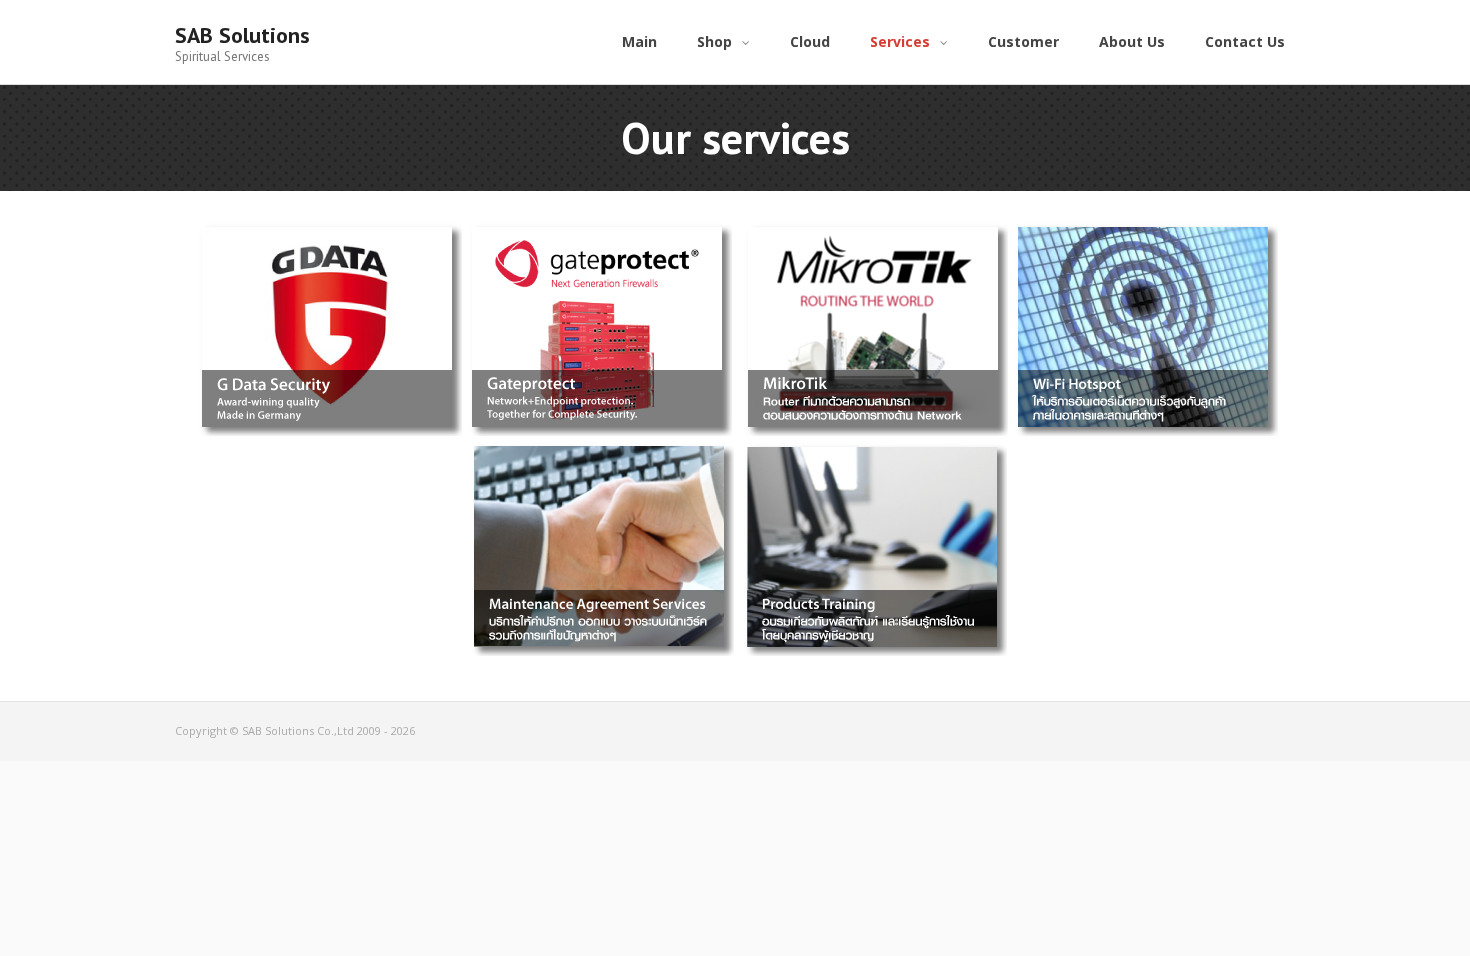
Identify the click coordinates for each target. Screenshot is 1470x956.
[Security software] (327, 225)
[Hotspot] (1143, 225)
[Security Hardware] (597, 225)
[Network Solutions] (873, 225)
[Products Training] (872, 445)
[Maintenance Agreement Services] (599, 445)
